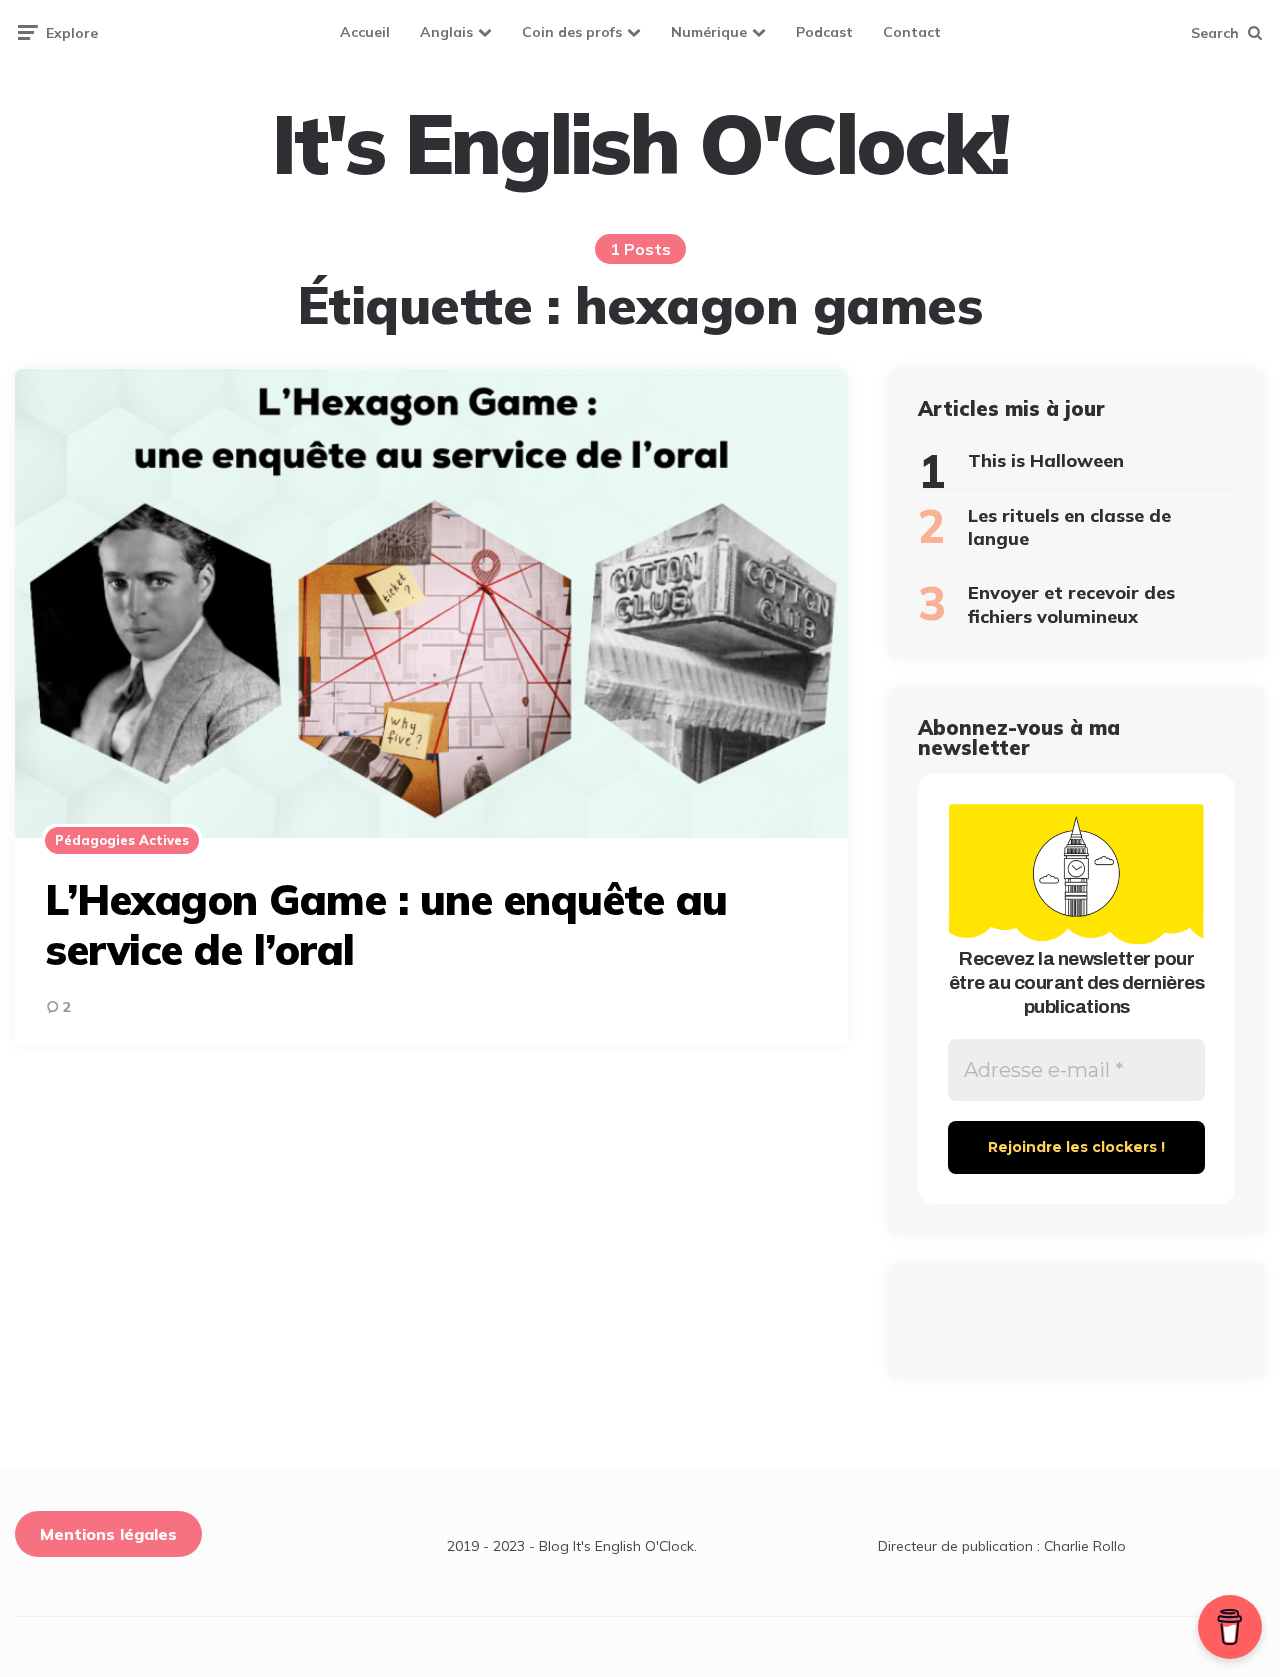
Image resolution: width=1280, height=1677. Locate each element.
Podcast (824, 32)
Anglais (446, 32)
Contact (912, 32)
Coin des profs (572, 32)
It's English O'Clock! (640, 144)
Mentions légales (108, 1534)
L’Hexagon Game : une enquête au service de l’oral (386, 924)
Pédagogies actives (122, 840)
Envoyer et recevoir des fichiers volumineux (1071, 604)
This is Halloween (1046, 460)
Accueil (365, 32)
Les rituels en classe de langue (1069, 527)
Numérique (709, 32)
